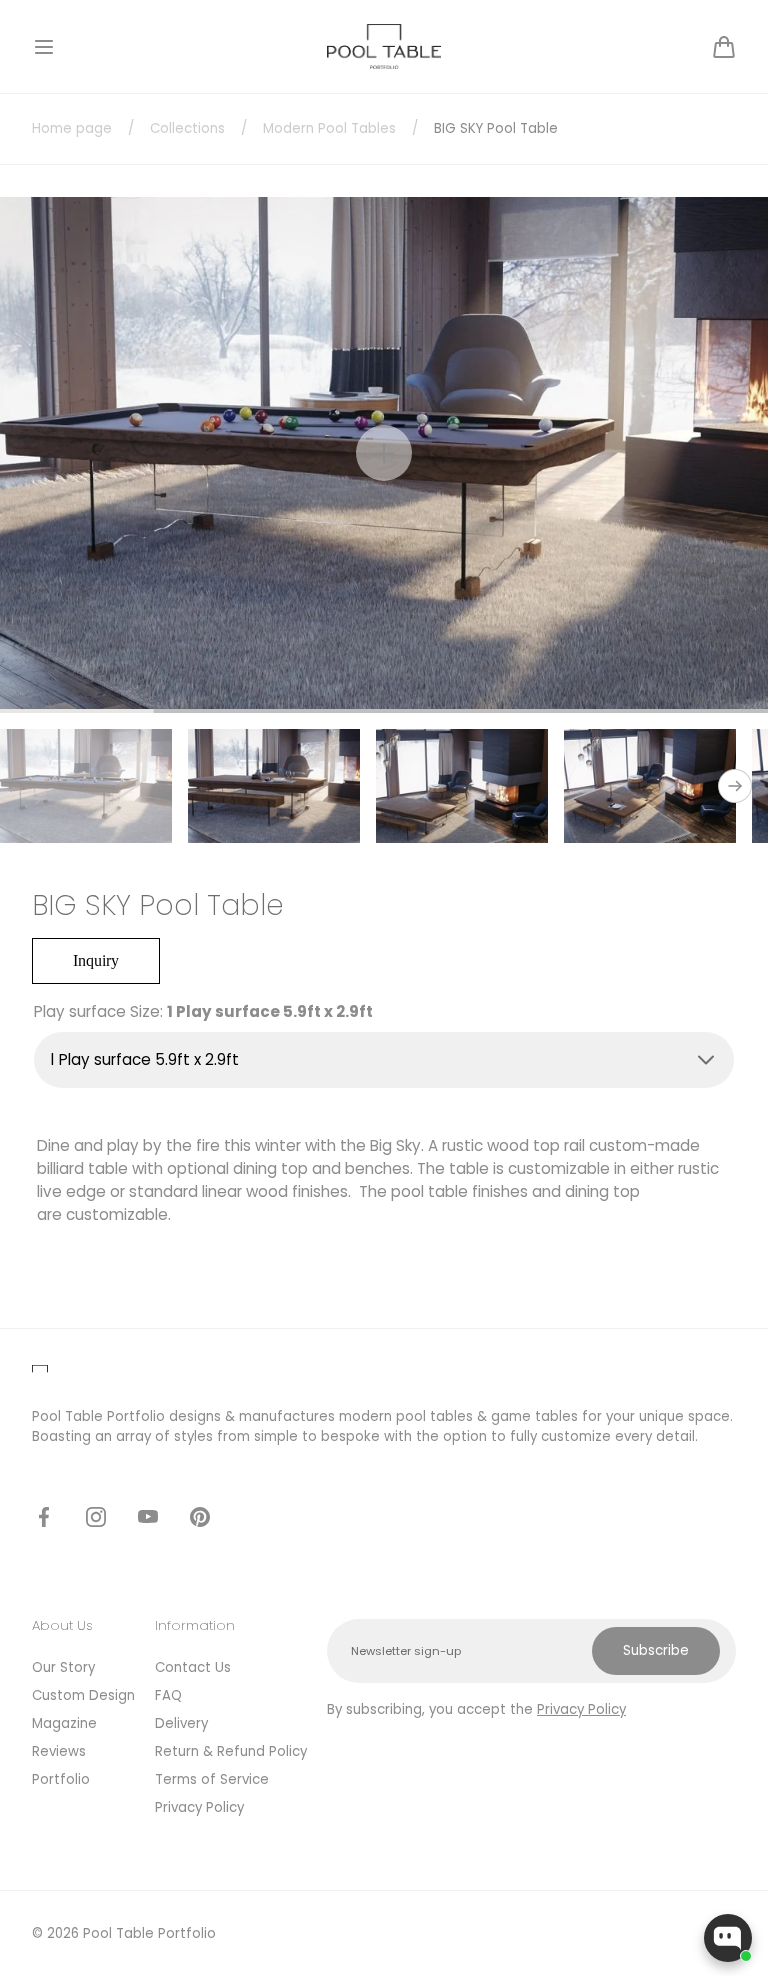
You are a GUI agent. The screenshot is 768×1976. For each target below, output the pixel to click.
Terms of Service (212, 1779)
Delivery (181, 1723)
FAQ (168, 1695)
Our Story (63, 1667)
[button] (44, 47)
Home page (72, 128)
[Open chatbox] (728, 1938)
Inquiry (96, 960)
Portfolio (61, 1779)
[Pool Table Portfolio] (384, 46)
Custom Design (83, 1695)
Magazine (64, 1723)
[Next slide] (735, 786)
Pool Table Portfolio (149, 1933)
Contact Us (193, 1667)
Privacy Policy (199, 1807)
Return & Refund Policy (231, 1751)
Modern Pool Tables (329, 128)
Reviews (59, 1751)
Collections (187, 128)
